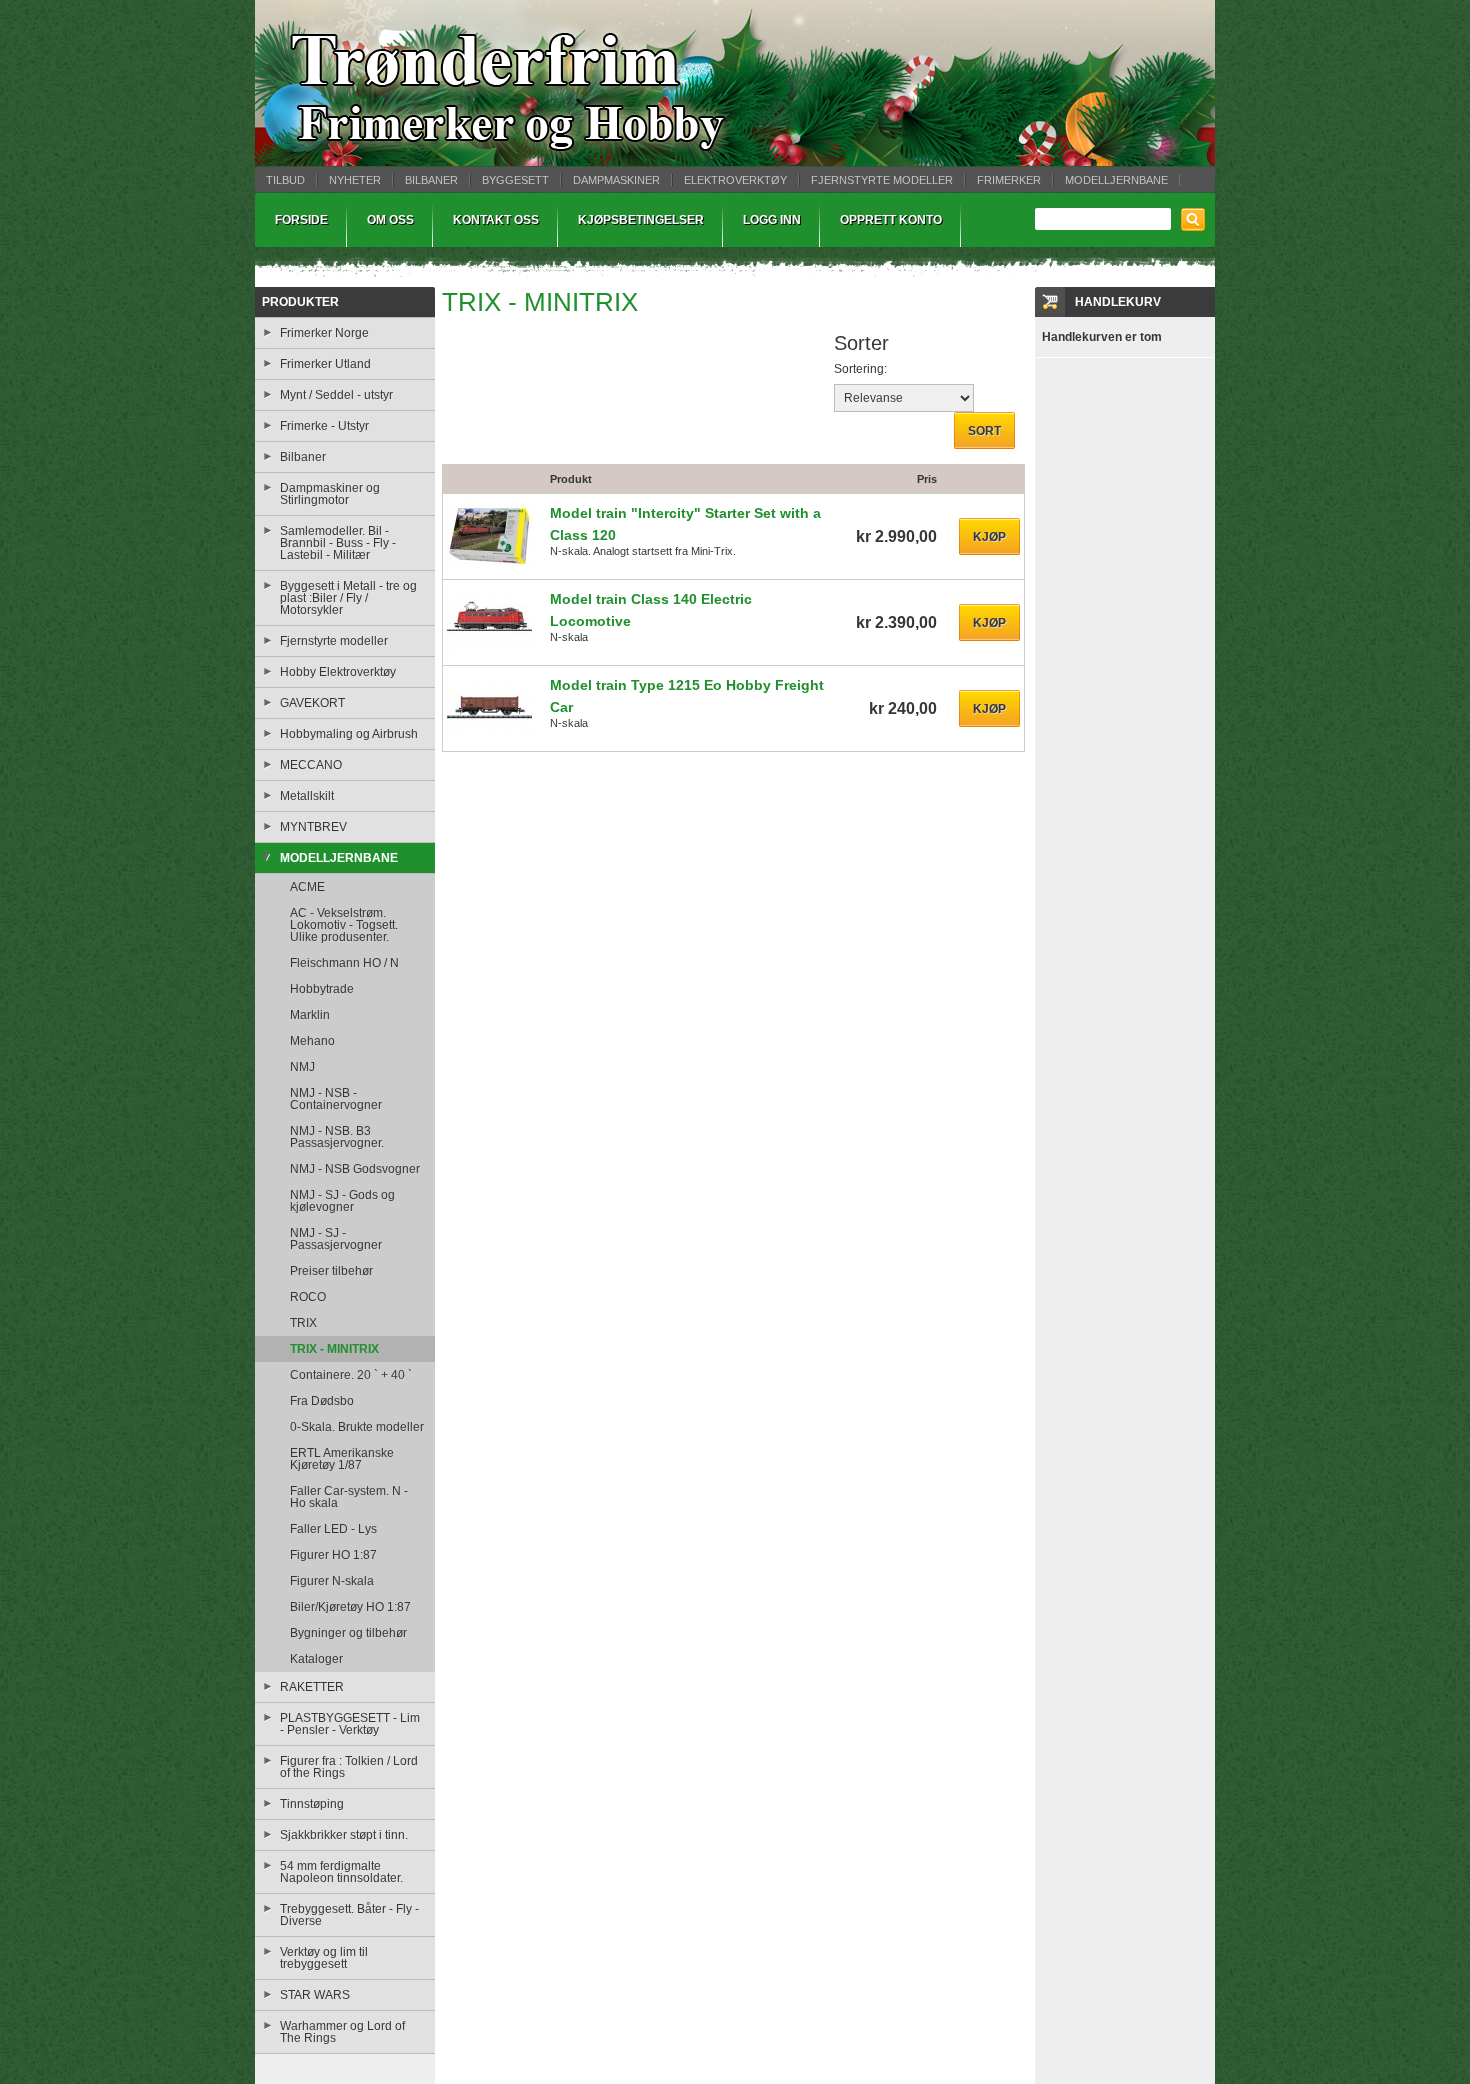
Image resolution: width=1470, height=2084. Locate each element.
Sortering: (860, 369)
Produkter (300, 302)
